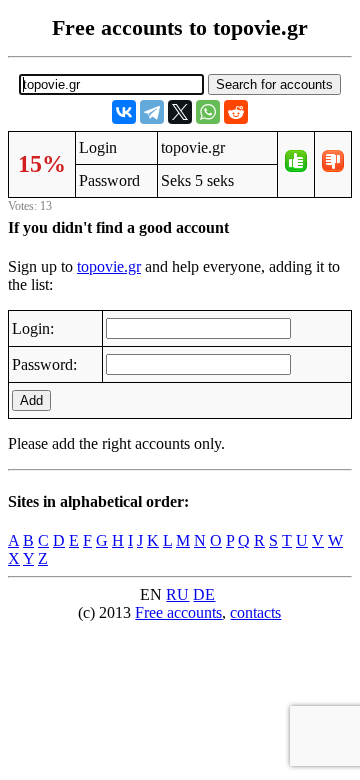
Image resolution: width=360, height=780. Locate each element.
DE (204, 594)
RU (177, 594)
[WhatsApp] (208, 112)
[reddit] (236, 112)
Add (31, 400)
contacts (255, 612)
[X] (180, 112)
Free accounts (178, 612)
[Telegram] (152, 112)
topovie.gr (109, 266)
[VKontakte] (124, 112)
